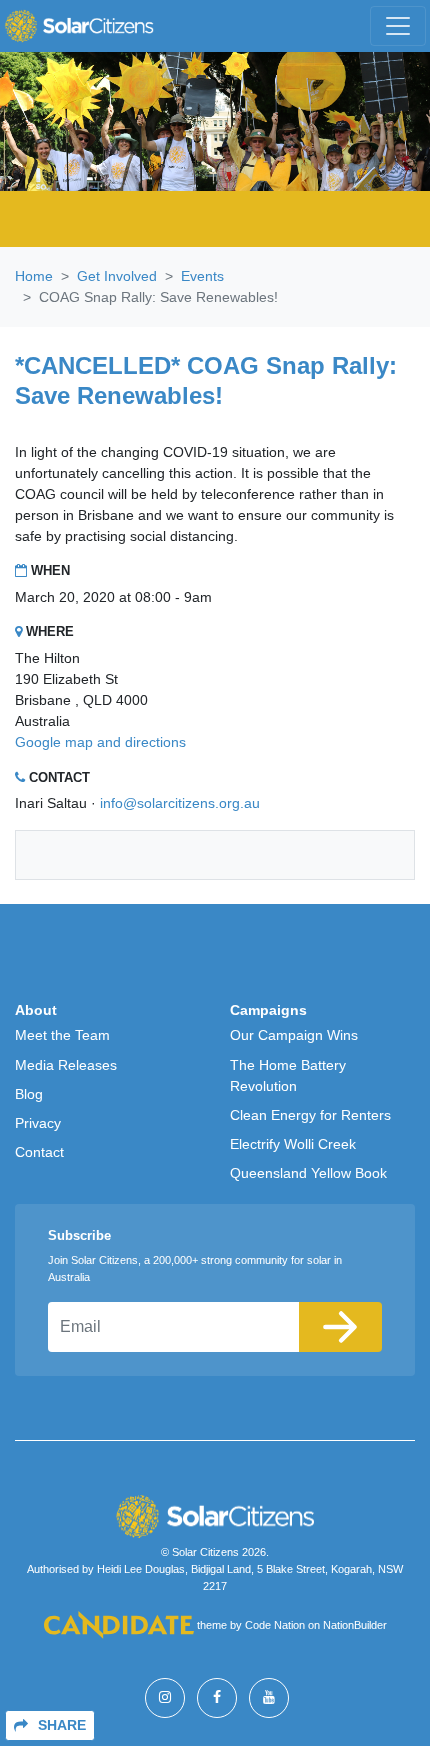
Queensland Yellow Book (308, 1173)
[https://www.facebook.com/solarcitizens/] (217, 1698)
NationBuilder (355, 1625)
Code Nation (275, 1625)
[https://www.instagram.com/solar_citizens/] (165, 1698)
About (36, 1010)
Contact (39, 1152)
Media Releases (66, 1065)
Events (202, 276)
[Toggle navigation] (398, 26)
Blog (29, 1094)
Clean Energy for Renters (310, 1115)
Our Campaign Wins (294, 1035)
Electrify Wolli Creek (293, 1144)
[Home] (79, 26)
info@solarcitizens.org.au (180, 803)
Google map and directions (100, 742)
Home (34, 276)
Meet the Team (62, 1035)
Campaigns (268, 1010)
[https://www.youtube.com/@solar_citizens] (269, 1698)
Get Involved (117, 276)
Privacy (38, 1123)
